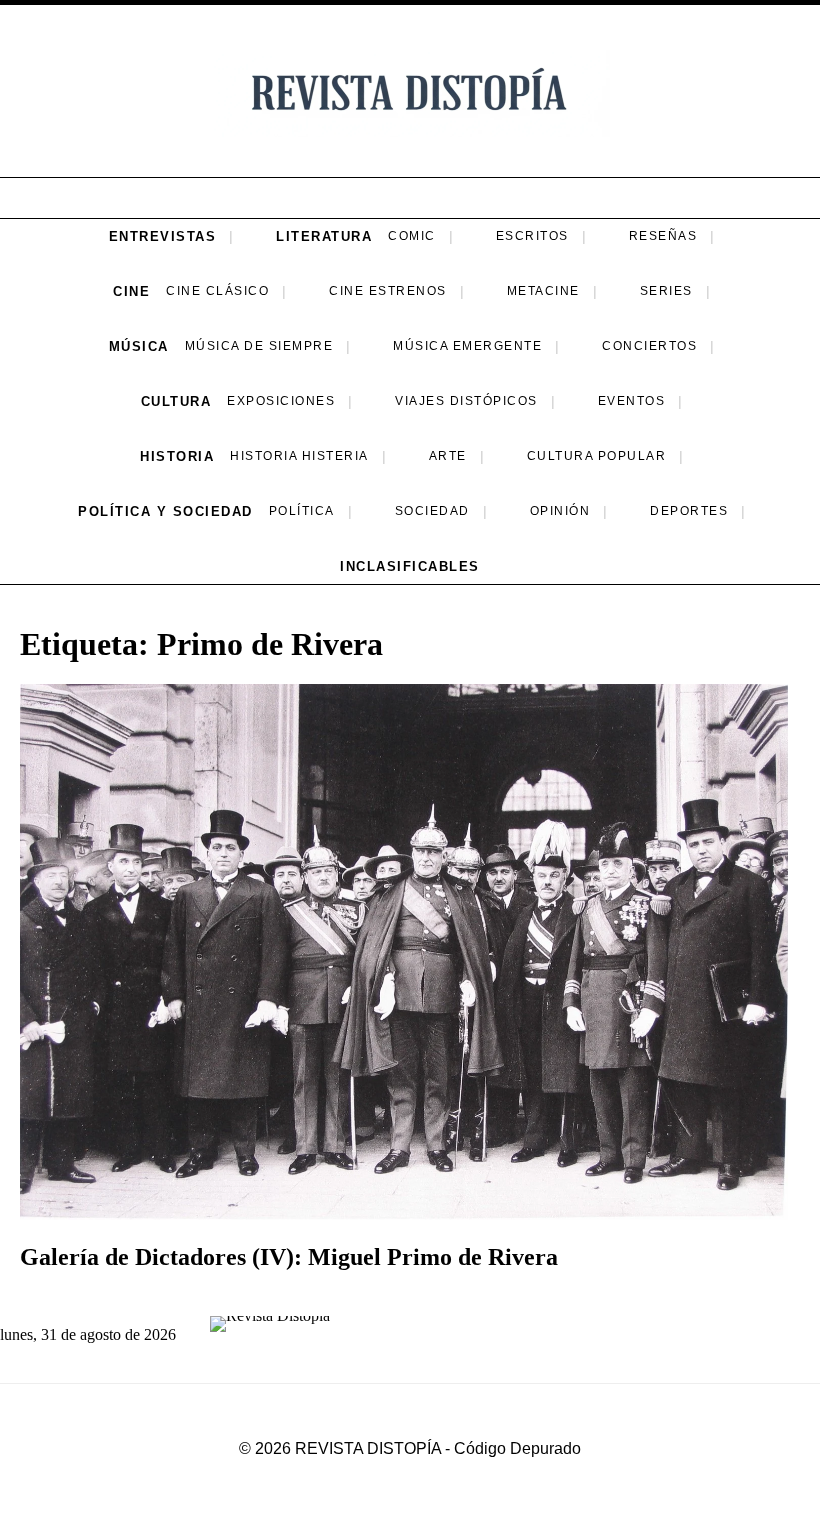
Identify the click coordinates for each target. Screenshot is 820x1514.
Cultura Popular (597, 456)
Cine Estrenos (388, 291)
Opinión (560, 511)
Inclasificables (410, 566)
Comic (412, 236)
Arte (448, 456)
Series (666, 291)
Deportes (689, 511)
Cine (131, 291)
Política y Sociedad (165, 511)
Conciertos (649, 346)
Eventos (632, 401)
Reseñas (663, 236)
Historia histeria (299, 456)
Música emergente (467, 346)
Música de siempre (259, 346)
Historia (177, 456)
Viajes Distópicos (466, 401)
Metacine (543, 291)
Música (139, 346)
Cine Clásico (217, 291)
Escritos (532, 236)
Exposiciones (281, 401)
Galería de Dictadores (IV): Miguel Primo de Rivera (289, 1257)
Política (302, 511)
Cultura (176, 401)
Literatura (324, 236)
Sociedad (432, 511)
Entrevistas (163, 236)
